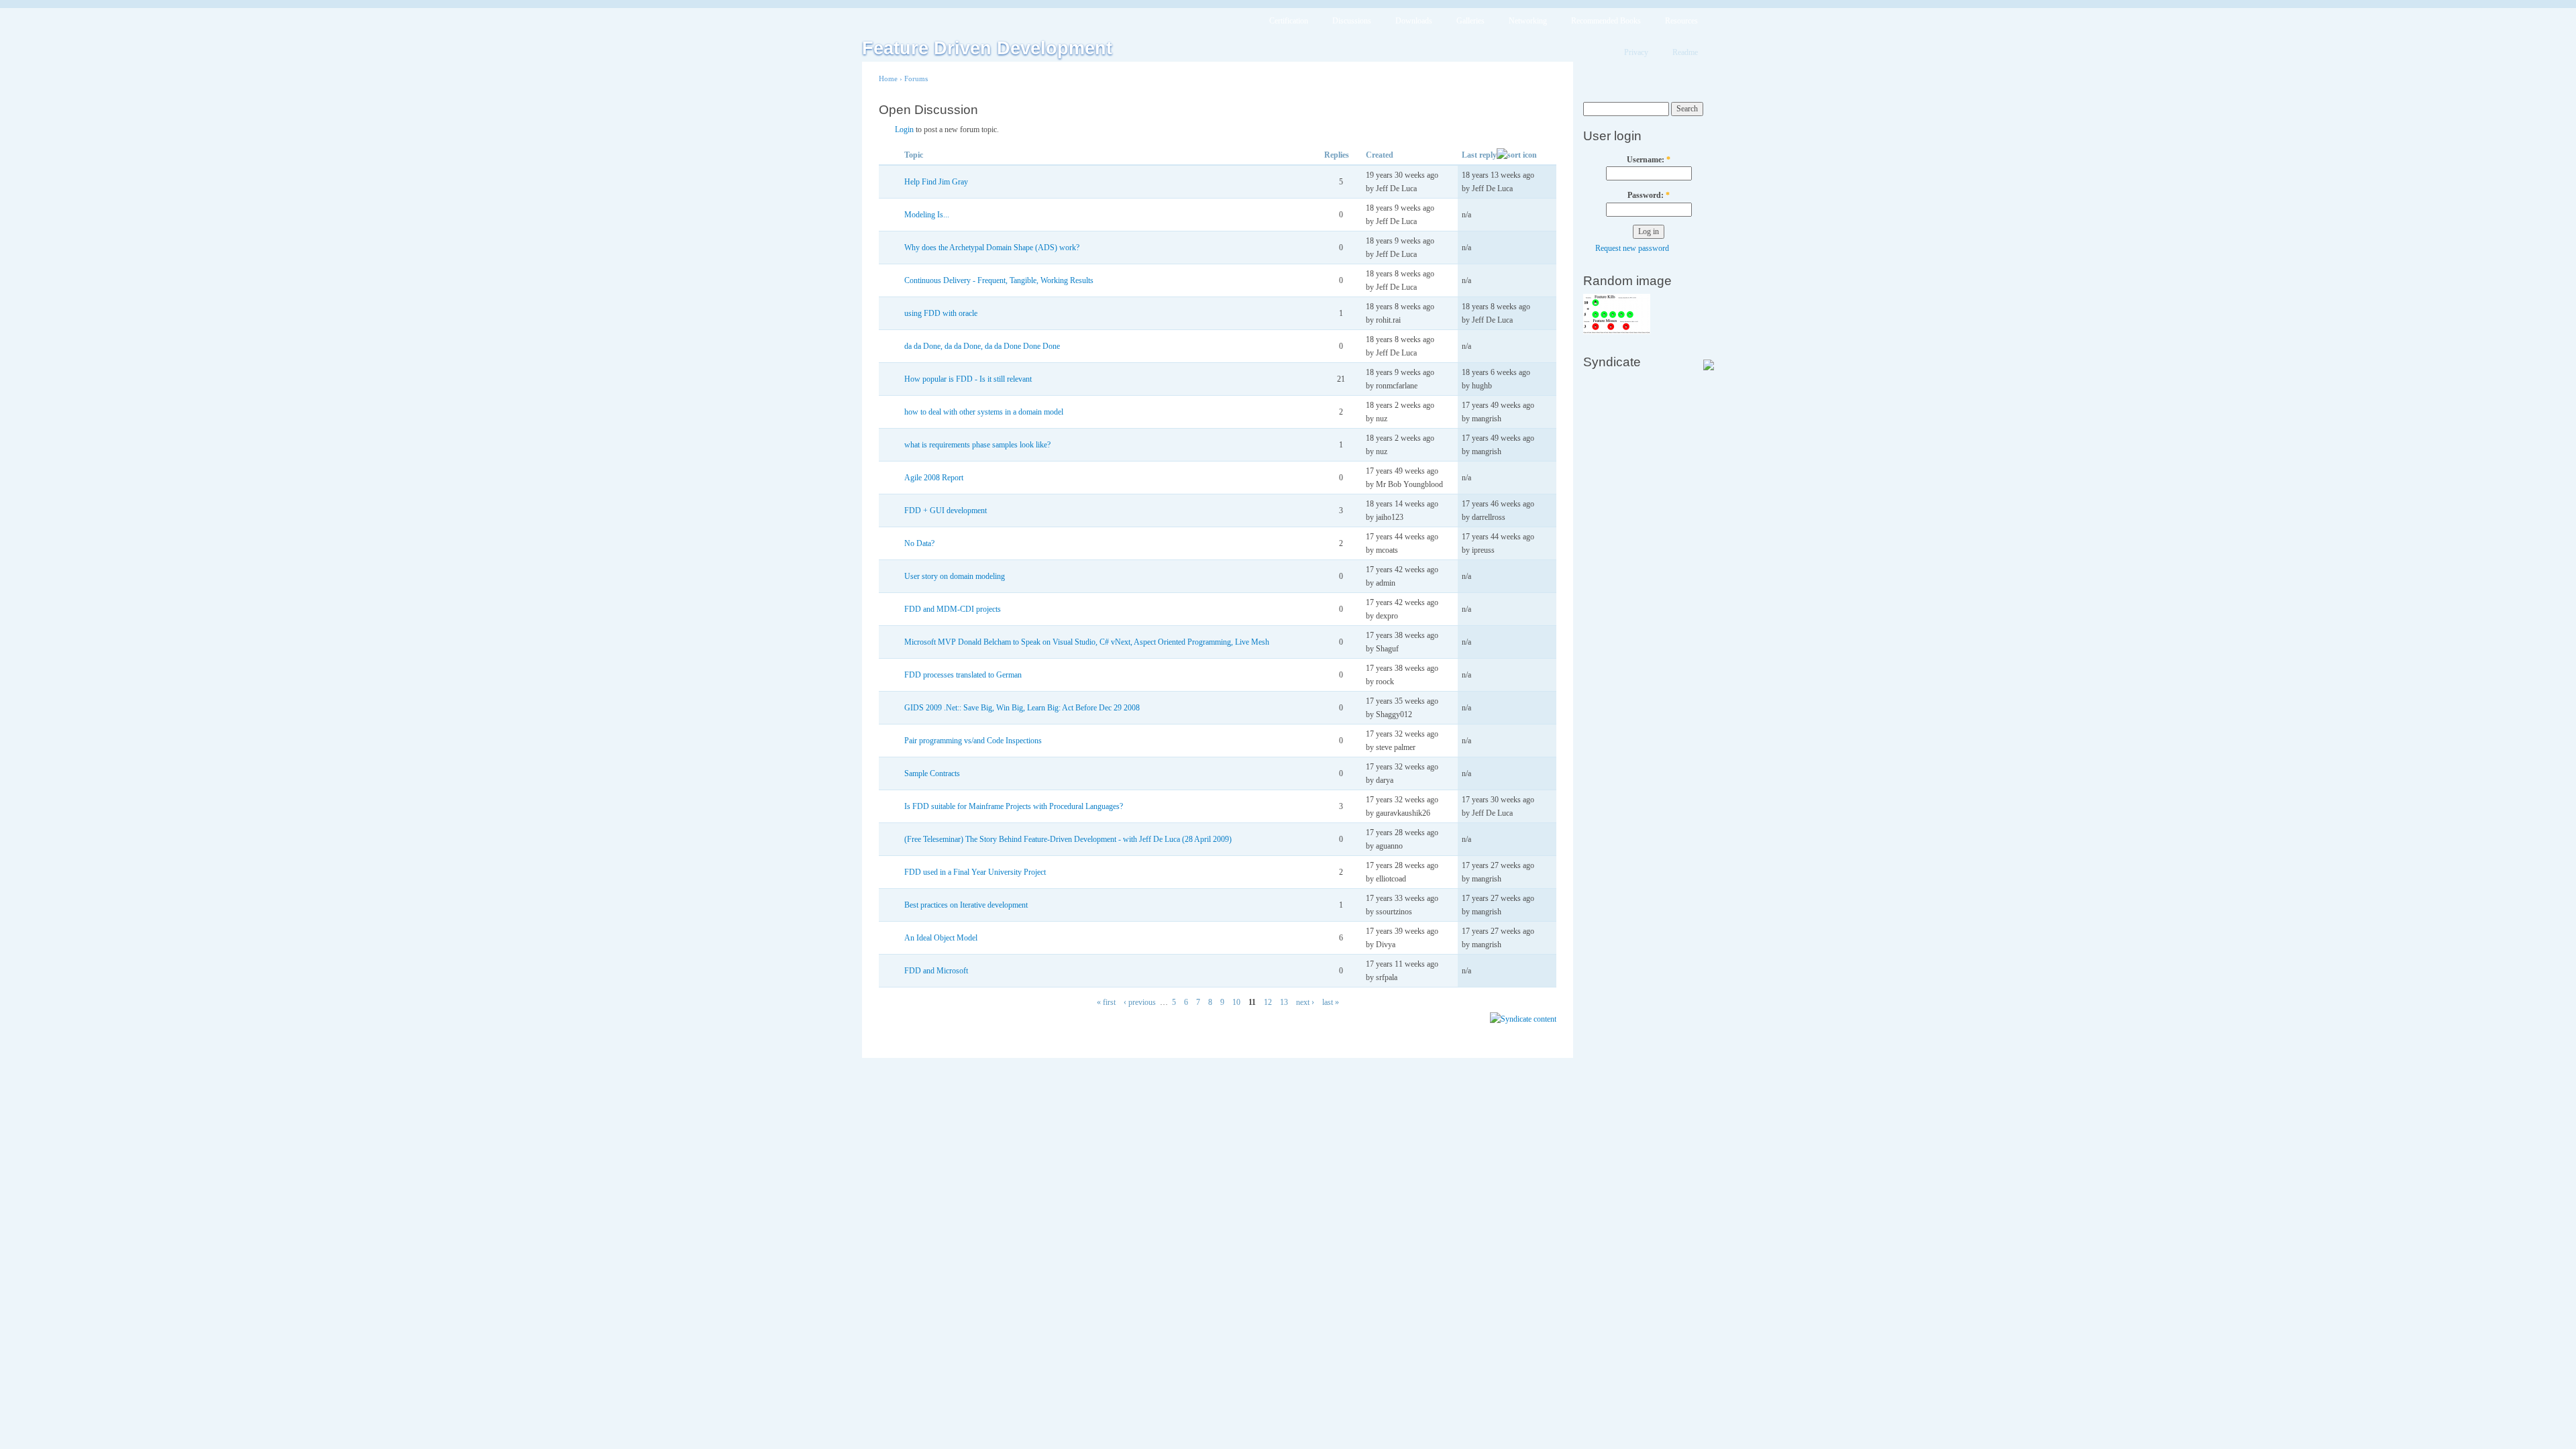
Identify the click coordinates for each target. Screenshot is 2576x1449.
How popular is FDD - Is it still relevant (968, 379)
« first (1106, 1002)
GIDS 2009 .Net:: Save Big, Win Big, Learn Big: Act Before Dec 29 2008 (1022, 708)
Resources (1681, 21)
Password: (1649, 195)
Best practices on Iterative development (966, 905)
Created (1380, 155)
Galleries (1470, 21)
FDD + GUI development (946, 511)
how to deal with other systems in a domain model (984, 412)
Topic (914, 155)
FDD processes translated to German (963, 675)
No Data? (919, 543)
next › (1305, 1002)
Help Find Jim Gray (936, 182)
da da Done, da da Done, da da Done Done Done (982, 346)
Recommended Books (1606, 21)
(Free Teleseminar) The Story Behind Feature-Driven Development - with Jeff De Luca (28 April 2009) (1068, 839)
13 (1284, 1002)
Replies (1337, 155)
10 (1236, 1002)
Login (904, 129)
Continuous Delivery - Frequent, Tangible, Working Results (999, 280)
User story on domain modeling (955, 576)
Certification (1289, 21)
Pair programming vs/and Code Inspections (973, 741)
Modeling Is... (927, 215)
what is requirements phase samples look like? (977, 445)
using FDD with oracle (941, 313)
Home (888, 78)
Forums (916, 78)
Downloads (1414, 21)
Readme (1685, 52)
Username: (1649, 160)
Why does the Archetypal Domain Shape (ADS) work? (992, 248)
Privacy (1636, 52)
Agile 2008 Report (934, 478)
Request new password (1632, 248)
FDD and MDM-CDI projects (953, 609)
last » (1331, 1002)
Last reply (1479, 155)
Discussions (1352, 21)
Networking (1528, 21)
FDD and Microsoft (936, 971)
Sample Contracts (932, 773)
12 (1268, 1002)
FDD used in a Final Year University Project (975, 872)
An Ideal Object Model (941, 938)
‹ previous (1140, 1002)
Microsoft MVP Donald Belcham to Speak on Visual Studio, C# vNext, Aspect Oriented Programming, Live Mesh (1087, 642)
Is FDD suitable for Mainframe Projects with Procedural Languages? (1014, 806)
